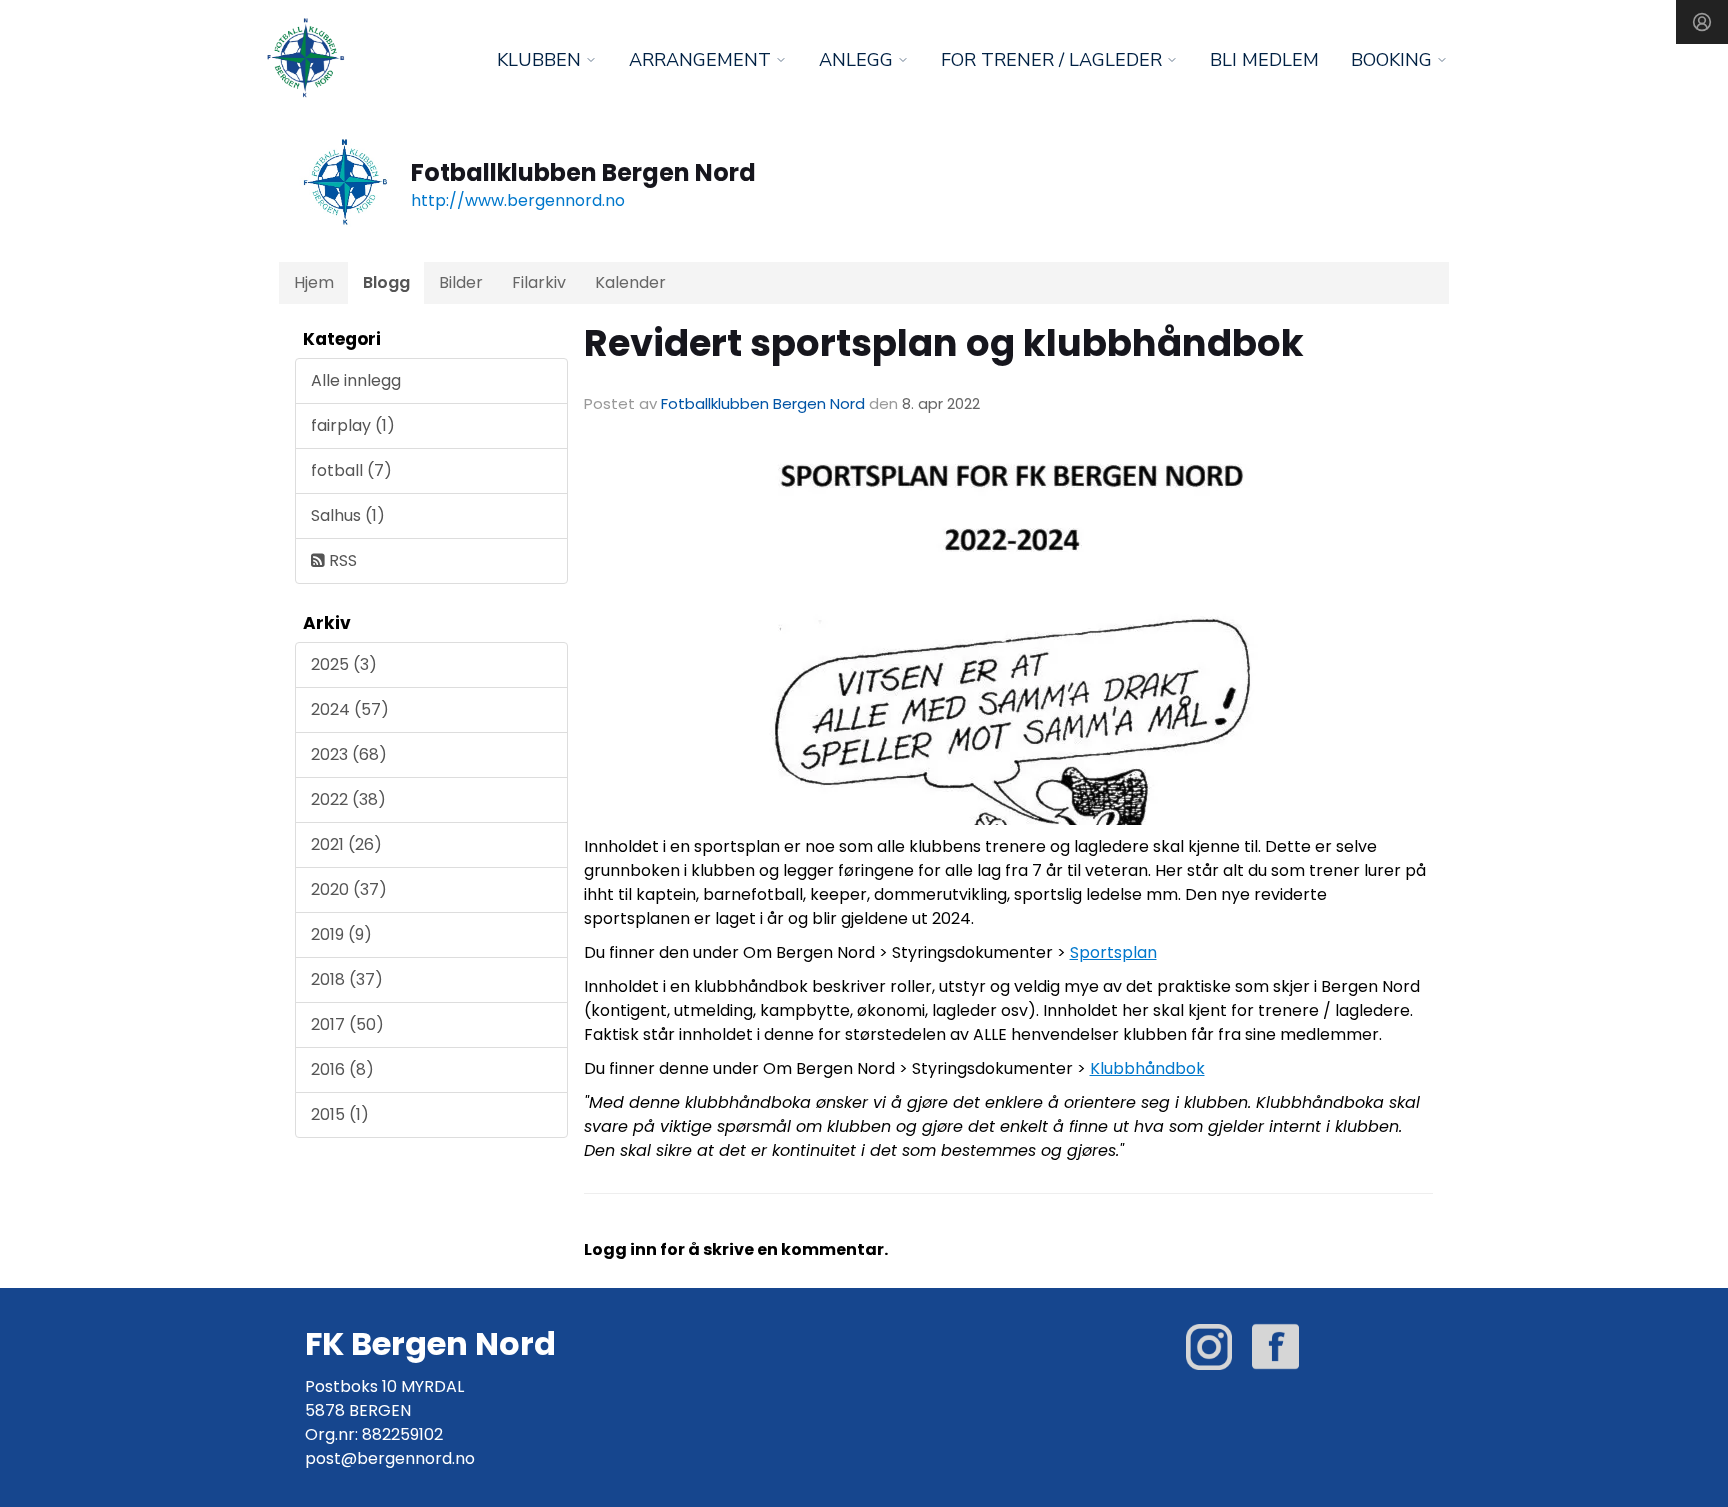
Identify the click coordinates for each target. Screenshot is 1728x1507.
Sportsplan (1113, 952)
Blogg (386, 282)
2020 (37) (349, 889)
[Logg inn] (1702, 22)
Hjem (314, 282)
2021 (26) (346, 844)
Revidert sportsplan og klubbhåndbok (944, 343)
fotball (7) (351, 470)
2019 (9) (341, 934)
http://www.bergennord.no (518, 200)
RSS (341, 560)
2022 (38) (348, 799)
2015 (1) (340, 1114)
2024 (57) (350, 709)
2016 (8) (342, 1069)
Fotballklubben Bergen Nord (763, 403)
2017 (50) (347, 1024)
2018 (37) (347, 979)
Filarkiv (539, 282)
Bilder (461, 282)
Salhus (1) (348, 515)
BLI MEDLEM (1264, 60)
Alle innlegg (356, 380)
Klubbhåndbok (1147, 1068)
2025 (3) (344, 664)
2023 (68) (349, 754)
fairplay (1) (353, 425)
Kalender (630, 282)
